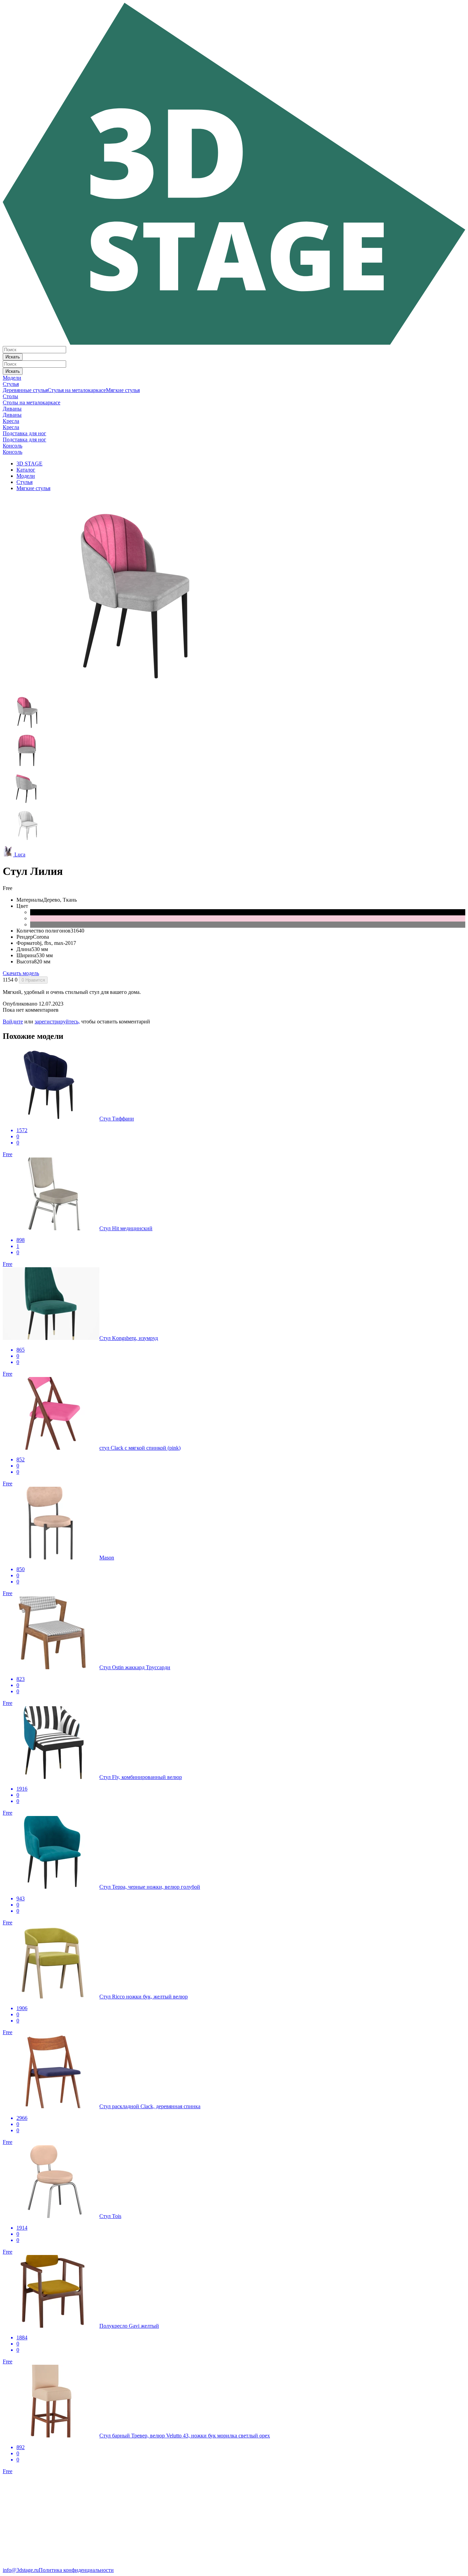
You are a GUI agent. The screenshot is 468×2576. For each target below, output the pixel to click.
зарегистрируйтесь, (57, 1022)
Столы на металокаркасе (32, 402)
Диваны (12, 409)
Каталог (26, 470)
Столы (10, 396)
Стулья (11, 384)
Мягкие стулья (123, 390)
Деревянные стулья (25, 390)
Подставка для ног (24, 433)
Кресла (11, 421)
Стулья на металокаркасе (77, 390)
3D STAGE (29, 464)
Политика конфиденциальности (76, 2570)
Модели (12, 378)
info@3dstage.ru (21, 2570)
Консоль (13, 446)
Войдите (13, 1022)
